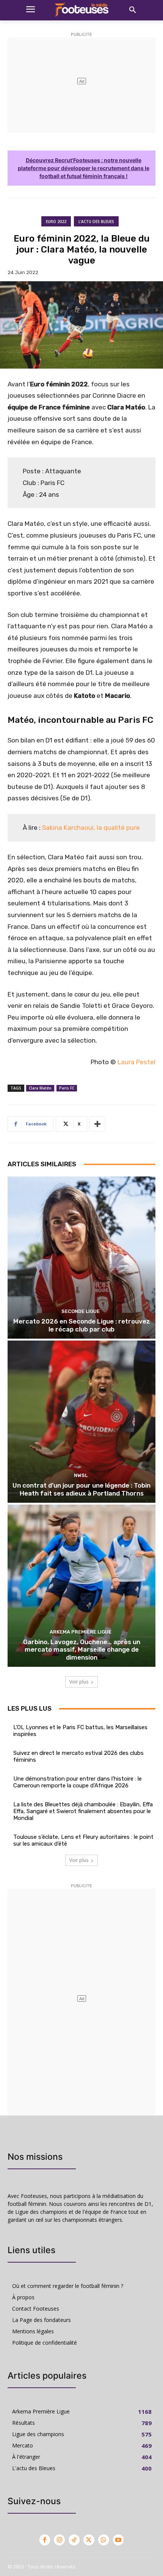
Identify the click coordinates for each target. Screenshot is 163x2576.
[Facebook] (45, 2540)
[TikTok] (74, 2540)
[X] (89, 2540)
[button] (133, 10)
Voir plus (79, 1682)
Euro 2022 (56, 222)
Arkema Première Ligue (81, 1632)
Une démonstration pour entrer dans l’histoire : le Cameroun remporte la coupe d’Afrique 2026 (78, 1782)
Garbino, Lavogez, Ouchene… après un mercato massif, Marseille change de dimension (82, 1650)
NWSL (81, 1475)
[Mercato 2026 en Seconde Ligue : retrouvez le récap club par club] (81, 1258)
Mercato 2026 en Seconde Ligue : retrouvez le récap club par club (82, 1325)
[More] (97, 1124)
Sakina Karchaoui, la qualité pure (91, 828)
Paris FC (67, 1088)
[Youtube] (118, 2540)
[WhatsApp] (104, 2540)
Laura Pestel (136, 1062)
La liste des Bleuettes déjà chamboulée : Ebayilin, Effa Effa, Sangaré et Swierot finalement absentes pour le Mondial (83, 1811)
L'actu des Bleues (96, 222)
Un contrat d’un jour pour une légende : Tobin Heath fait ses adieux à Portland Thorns (81, 1489)
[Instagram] (59, 2540)
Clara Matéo (40, 1088)
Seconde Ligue (81, 1311)
